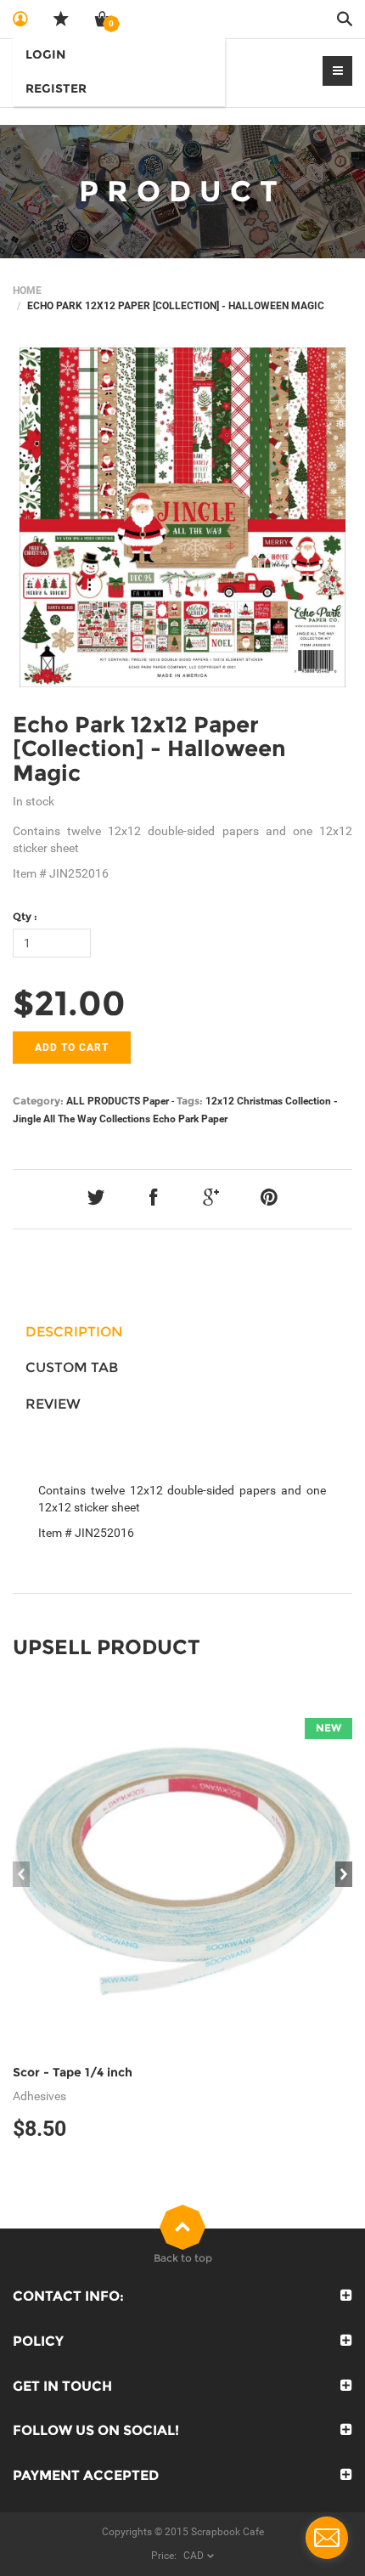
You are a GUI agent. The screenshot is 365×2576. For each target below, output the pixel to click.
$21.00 (69, 1003)
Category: (38, 1101)
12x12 (220, 1101)
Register (56, 88)
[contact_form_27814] (327, 2538)
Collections (125, 1119)
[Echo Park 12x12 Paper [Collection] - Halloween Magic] (182, 517)
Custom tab (72, 1367)
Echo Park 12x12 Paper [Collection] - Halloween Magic (149, 749)
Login (45, 54)
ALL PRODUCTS (103, 1101)
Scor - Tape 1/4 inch (73, 2072)
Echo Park (176, 1119)
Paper (156, 1101)
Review (53, 1404)
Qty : (25, 916)
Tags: (190, 1101)
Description (74, 1332)
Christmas (260, 1101)
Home (27, 291)
